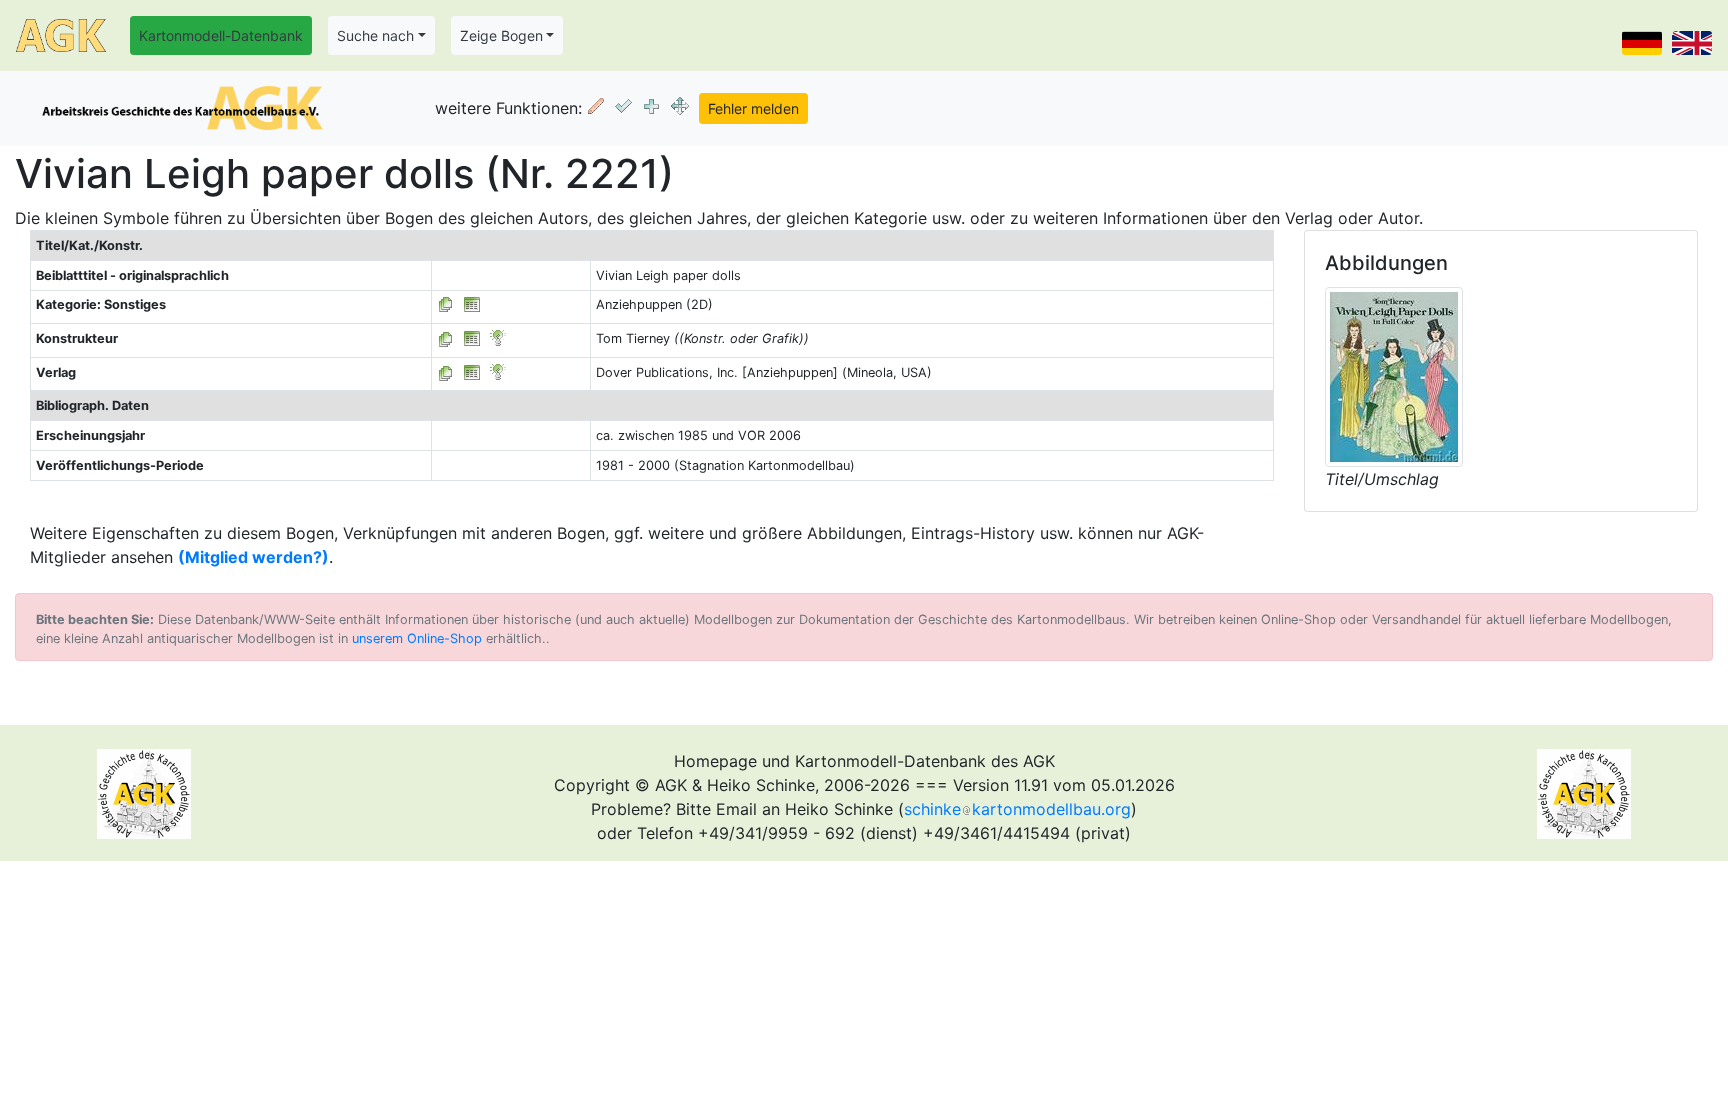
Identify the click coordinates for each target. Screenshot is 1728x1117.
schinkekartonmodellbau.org (1017, 809)
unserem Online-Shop (417, 638)
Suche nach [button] (375, 35)
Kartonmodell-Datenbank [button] (221, 35)
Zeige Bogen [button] (501, 35)
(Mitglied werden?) (253, 557)
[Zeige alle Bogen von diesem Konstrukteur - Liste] (446, 338)
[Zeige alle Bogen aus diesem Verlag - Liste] (446, 372)
